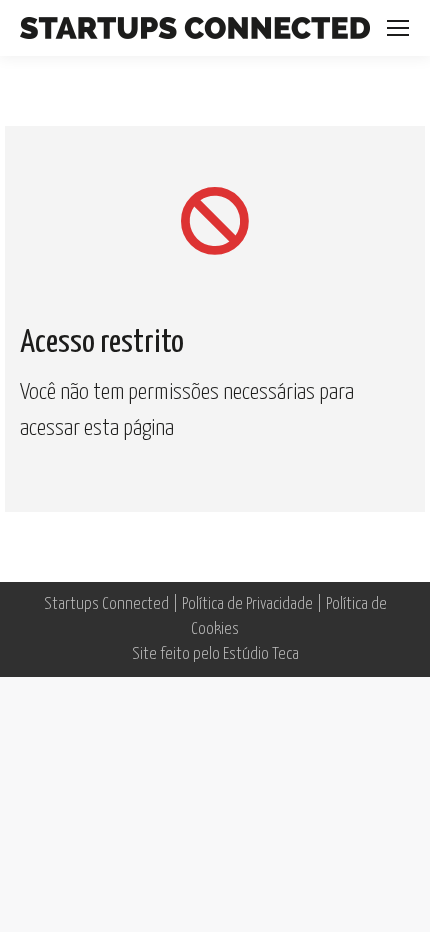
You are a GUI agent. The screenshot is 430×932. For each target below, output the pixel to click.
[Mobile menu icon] (398, 28)
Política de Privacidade (247, 604)
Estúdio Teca (261, 654)
